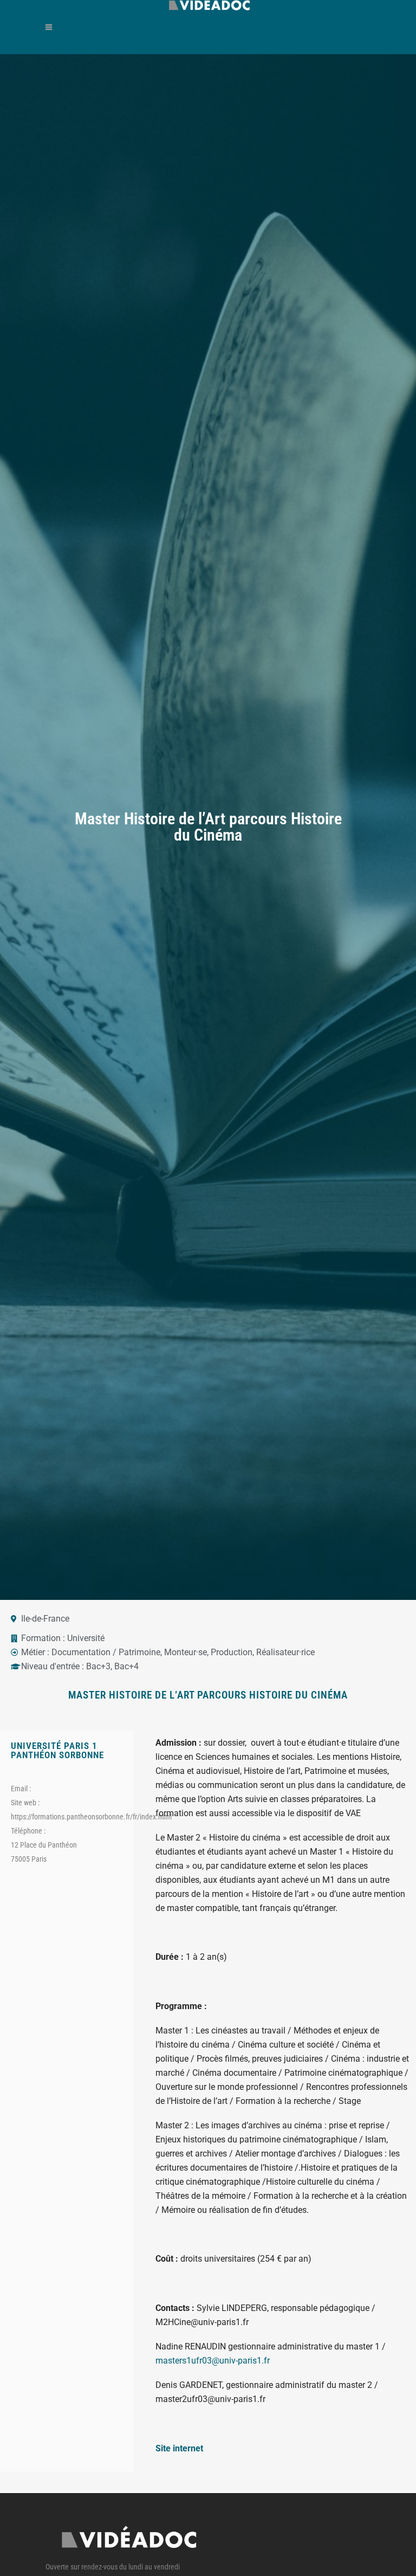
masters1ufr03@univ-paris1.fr (213, 2361)
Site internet (179, 2448)
